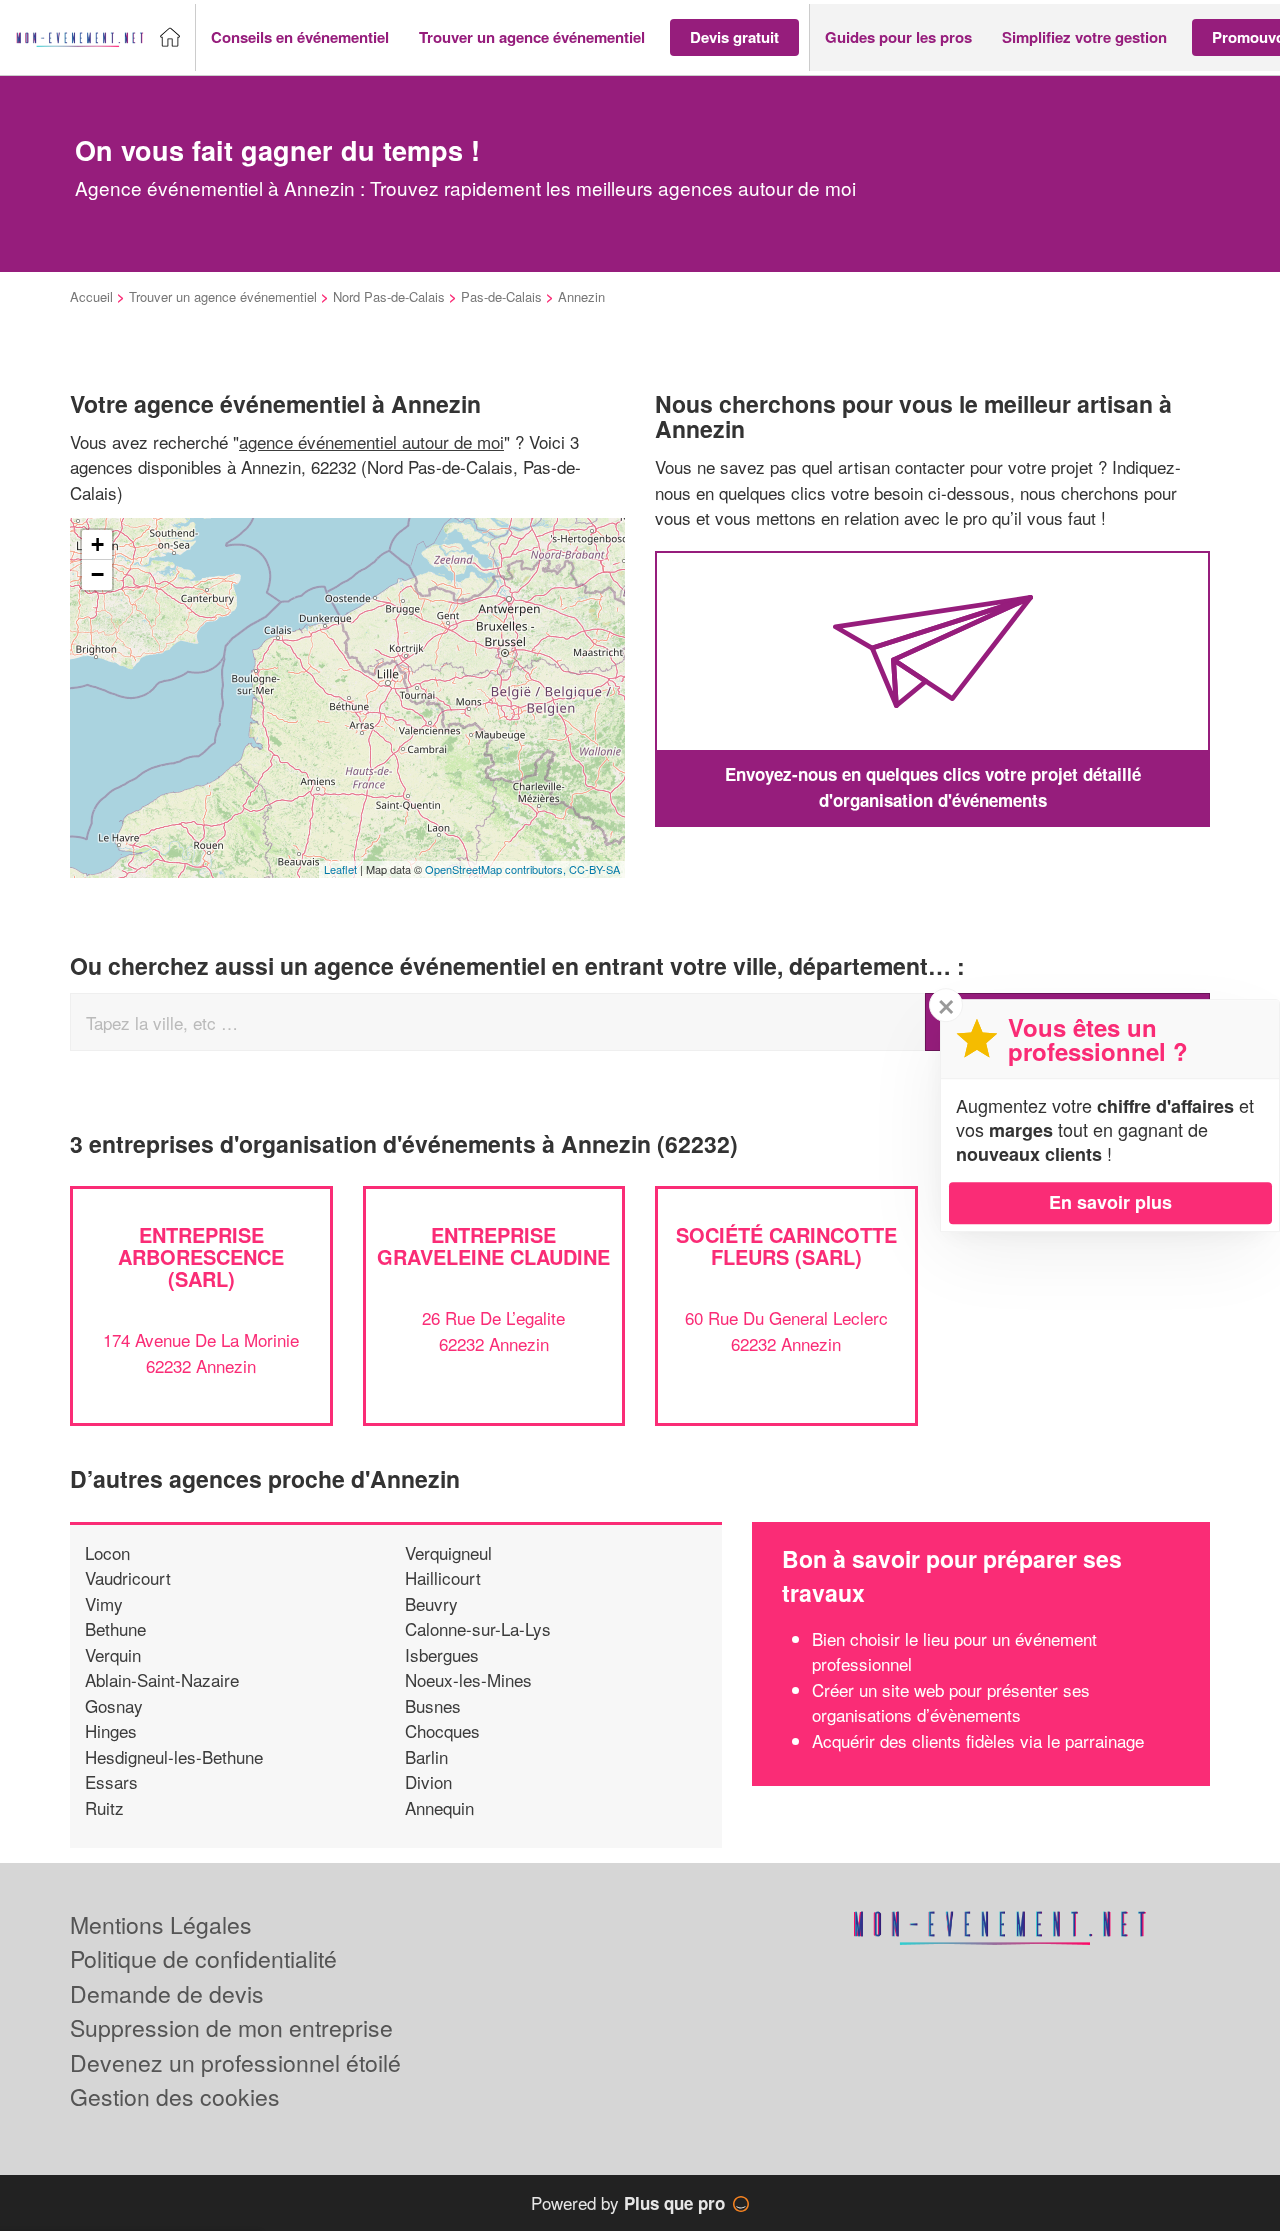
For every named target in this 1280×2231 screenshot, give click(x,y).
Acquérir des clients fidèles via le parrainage (978, 1740)
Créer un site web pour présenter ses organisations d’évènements (951, 1702)
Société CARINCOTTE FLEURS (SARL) (786, 1245)
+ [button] (97, 544)
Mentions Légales (161, 1924)
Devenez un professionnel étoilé (235, 2062)
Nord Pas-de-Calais (389, 296)
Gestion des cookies (175, 2096)
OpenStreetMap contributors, (497, 869)
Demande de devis (167, 1993)
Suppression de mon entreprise (231, 2027)
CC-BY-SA (594, 869)
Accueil (91, 296)
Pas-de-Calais (501, 296)
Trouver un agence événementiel (223, 296)
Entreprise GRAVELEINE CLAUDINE (493, 1245)
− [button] (97, 574)
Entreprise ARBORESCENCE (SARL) (201, 1256)
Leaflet (340, 869)
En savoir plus (1110, 1202)
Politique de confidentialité (203, 1958)
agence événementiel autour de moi (371, 441)
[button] (300, 37)
